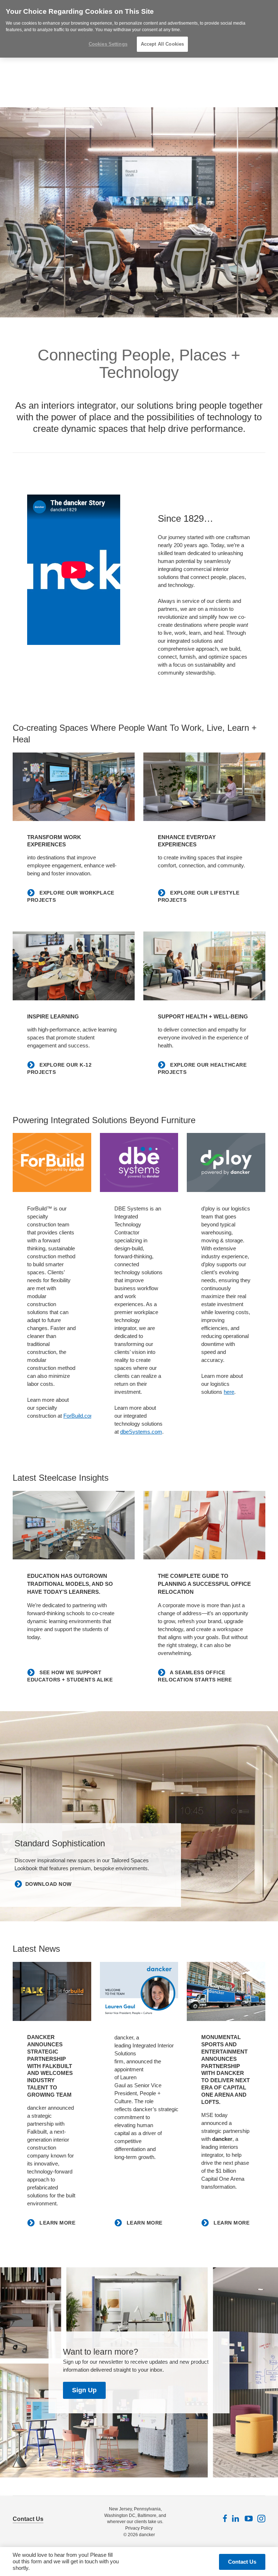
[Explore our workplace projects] (74, 787)
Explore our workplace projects (71, 896)
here (229, 1392)
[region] (139, 29)
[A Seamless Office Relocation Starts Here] (204, 1525)
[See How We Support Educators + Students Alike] (74, 1525)
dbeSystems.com (141, 1432)
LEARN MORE (57, 2223)
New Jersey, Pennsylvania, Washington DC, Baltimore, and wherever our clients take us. (135, 2515)
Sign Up (84, 2390)
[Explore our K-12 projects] (74, 966)
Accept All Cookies (162, 44)
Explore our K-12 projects (59, 1068)
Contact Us (28, 2519)
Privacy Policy (139, 2528)
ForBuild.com (79, 1416)
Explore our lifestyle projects (199, 896)
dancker (147, 2535)
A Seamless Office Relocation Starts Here (195, 1676)
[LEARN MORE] (52, 1991)
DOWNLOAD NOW (49, 1884)
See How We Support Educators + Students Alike (70, 1676)
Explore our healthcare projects (202, 1068)
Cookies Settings (108, 44)
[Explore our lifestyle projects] (204, 787)
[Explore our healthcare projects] (204, 966)
